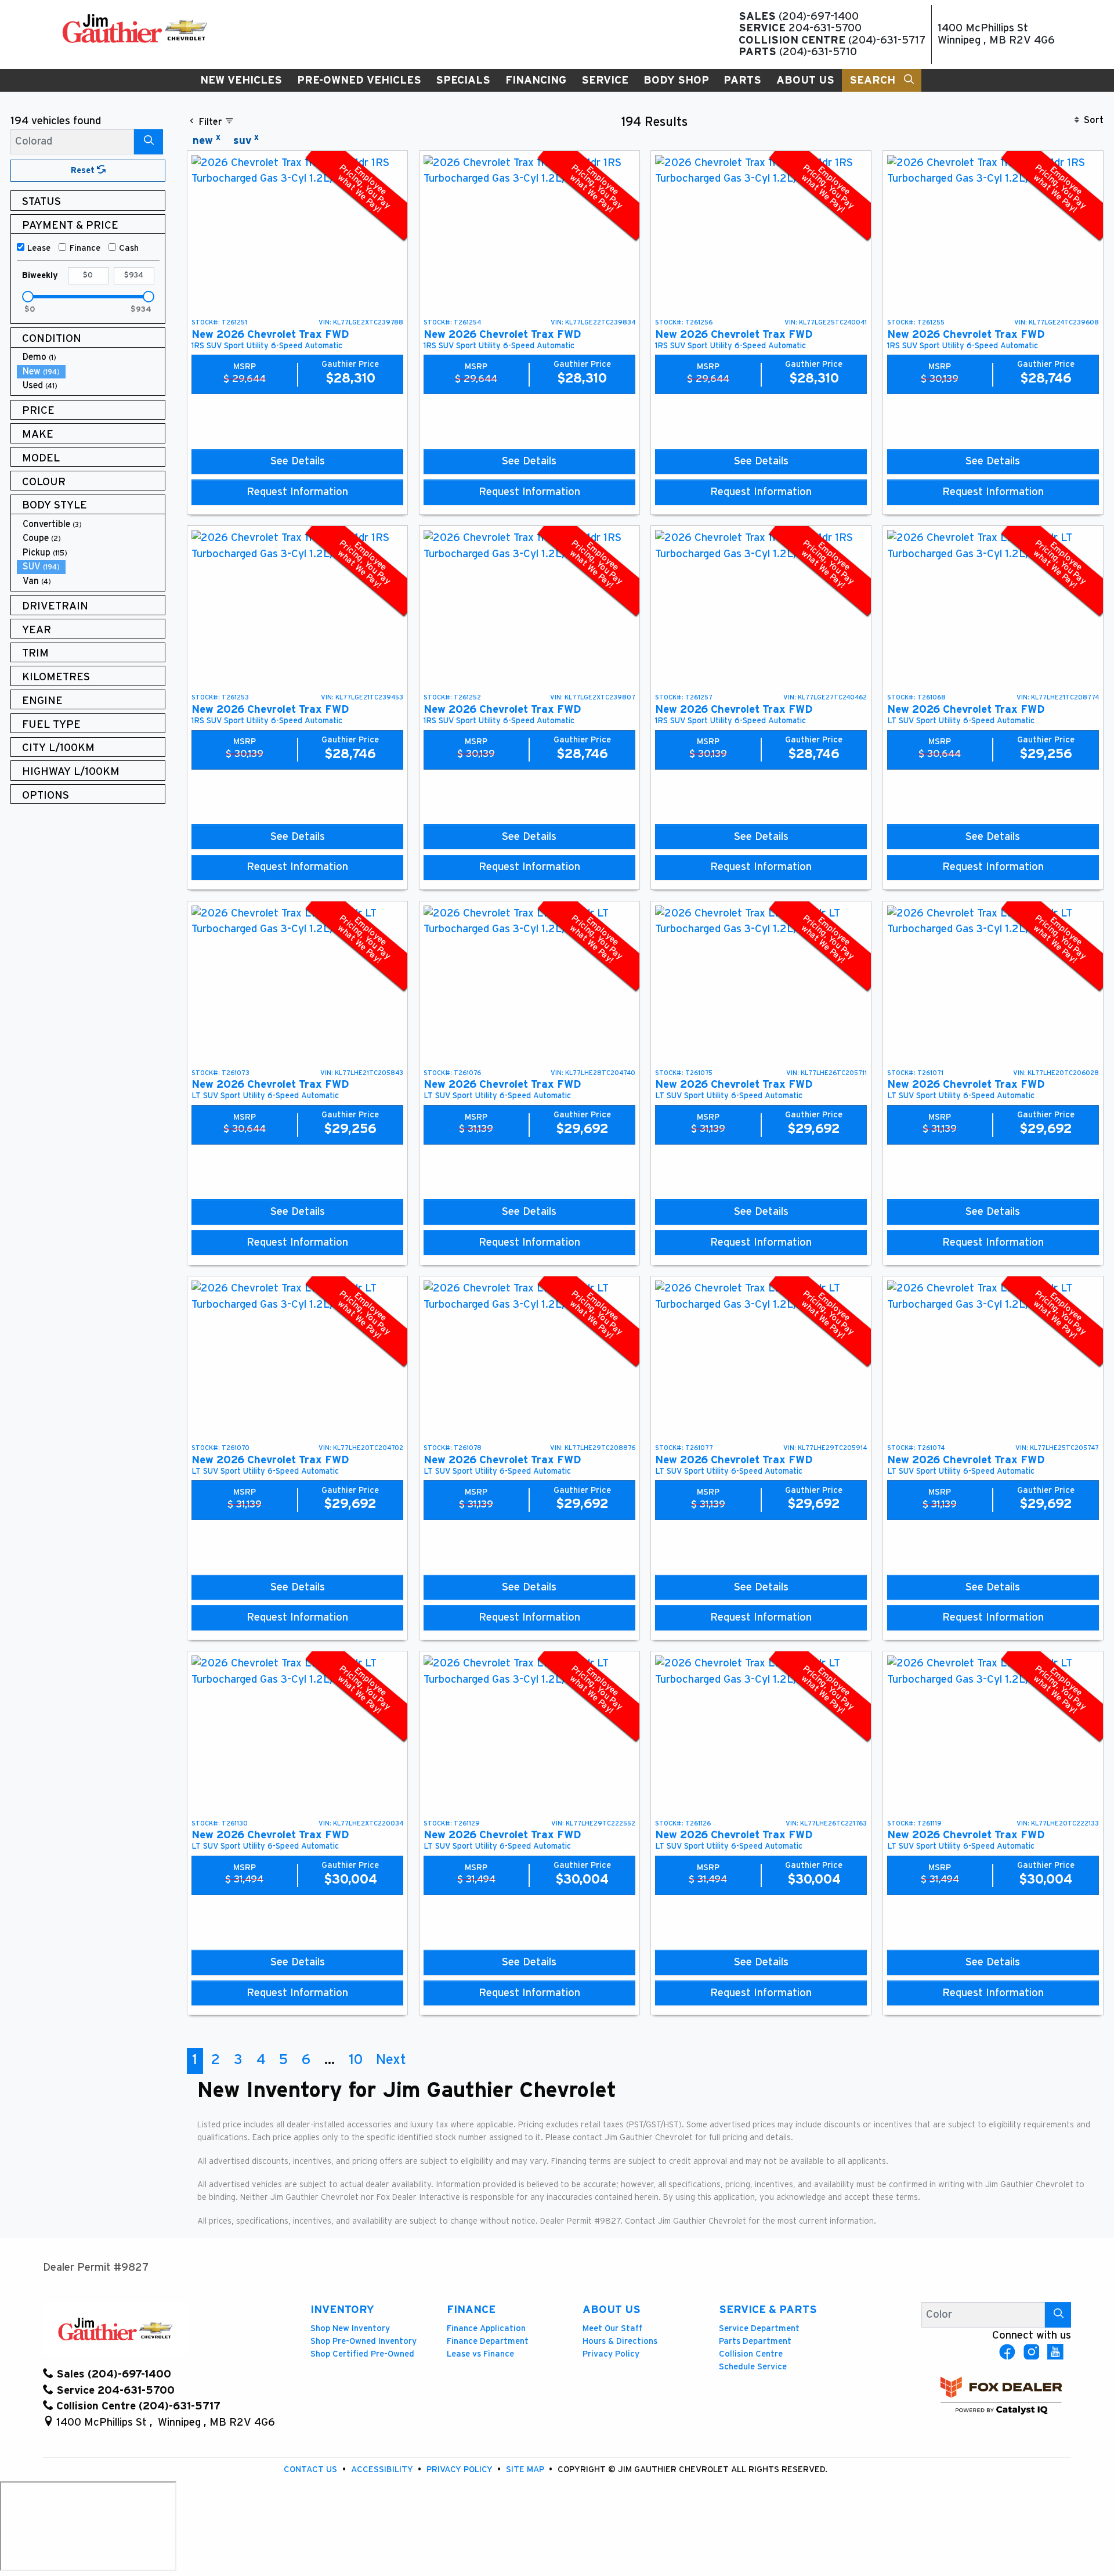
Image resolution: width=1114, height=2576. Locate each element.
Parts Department (755, 2341)
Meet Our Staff (612, 2328)
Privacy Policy (611, 2354)
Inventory (342, 2310)
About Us (612, 2310)
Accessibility (383, 2469)
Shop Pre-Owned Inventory (364, 2341)
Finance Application (486, 2328)
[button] (241, 80)
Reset (84, 170)
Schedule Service (753, 2367)
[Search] (149, 141)
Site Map (526, 2469)
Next (391, 2060)
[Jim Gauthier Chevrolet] (135, 28)
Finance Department (488, 2341)
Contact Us (312, 2469)
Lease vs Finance (480, 2354)
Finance (85, 248)
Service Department (759, 2328)
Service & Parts (768, 2310)
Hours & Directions (620, 2341)
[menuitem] (91, 357)
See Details (298, 461)
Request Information (297, 492)
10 (356, 2060)
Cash (129, 248)
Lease (39, 248)
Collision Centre (751, 2354)
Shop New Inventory (350, 2328)
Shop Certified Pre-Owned (362, 2354)
